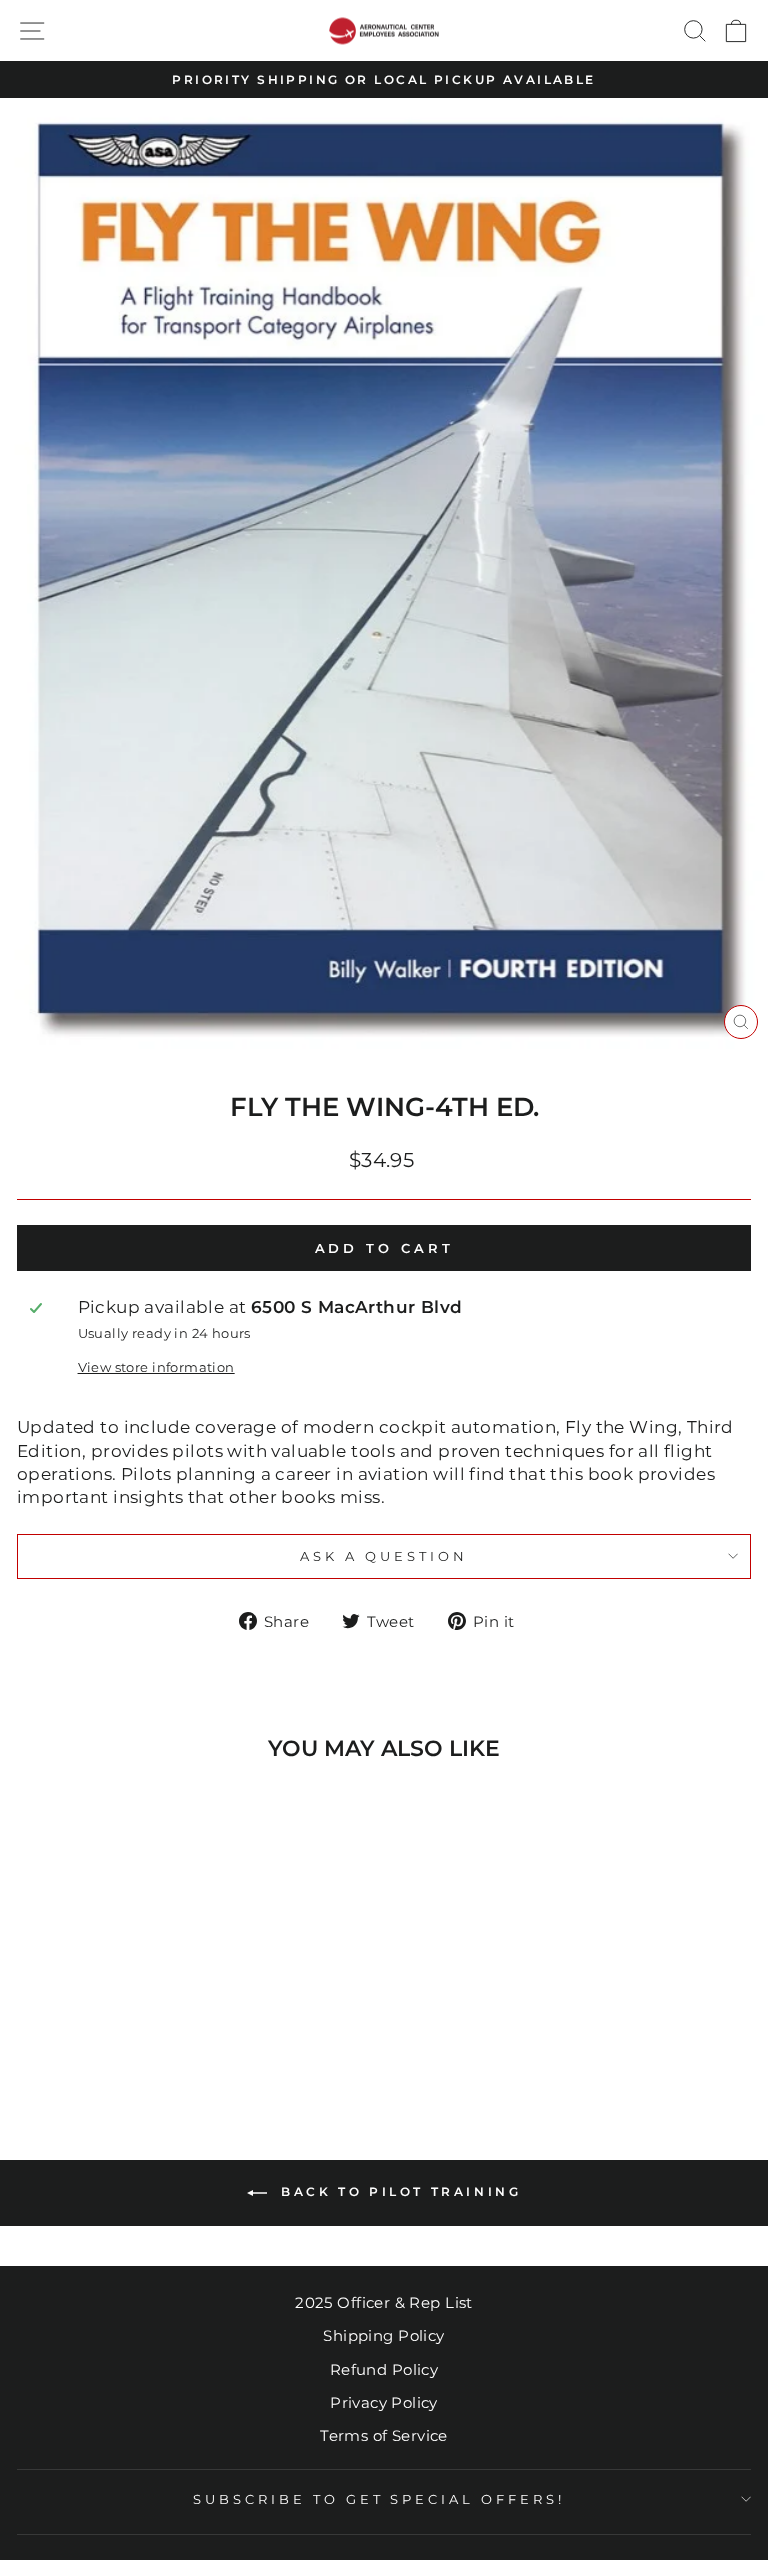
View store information (156, 1367)
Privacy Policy (384, 2402)
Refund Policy (384, 2369)
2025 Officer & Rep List (384, 2302)
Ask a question (384, 1556)
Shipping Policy (383, 2335)
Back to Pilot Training (398, 2191)
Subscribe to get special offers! (379, 2499)
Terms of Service (384, 2435)
